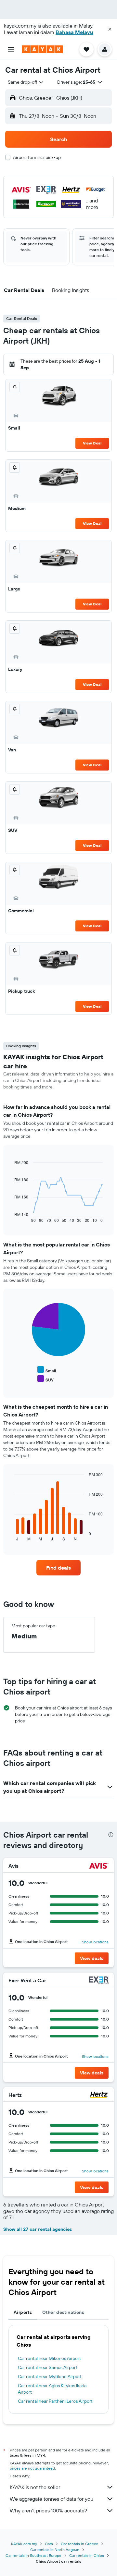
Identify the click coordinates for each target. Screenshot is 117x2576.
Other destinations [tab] (63, 2312)
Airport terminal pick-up (37, 157)
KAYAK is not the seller (35, 2487)
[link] (58, 1568)
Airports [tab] (23, 2312)
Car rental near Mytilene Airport (50, 2376)
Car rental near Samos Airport (48, 2367)
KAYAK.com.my (24, 2544)
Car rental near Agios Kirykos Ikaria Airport (52, 2389)
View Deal (92, 443)
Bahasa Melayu (74, 32)
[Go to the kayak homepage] (42, 49)
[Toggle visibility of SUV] (45, 1379)
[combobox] (26, 82)
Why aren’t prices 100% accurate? (48, 2510)
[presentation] (111, 1835)
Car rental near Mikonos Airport (49, 2358)
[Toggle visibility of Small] (47, 1370)
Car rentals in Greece (79, 2544)
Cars (49, 2544)
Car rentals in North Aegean (55, 2550)
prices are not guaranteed (32, 2468)
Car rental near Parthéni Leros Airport (55, 2401)
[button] (110, 29)
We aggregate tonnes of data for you (52, 2499)
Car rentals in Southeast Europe (33, 2555)
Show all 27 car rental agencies (38, 2229)
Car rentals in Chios (87, 2555)
